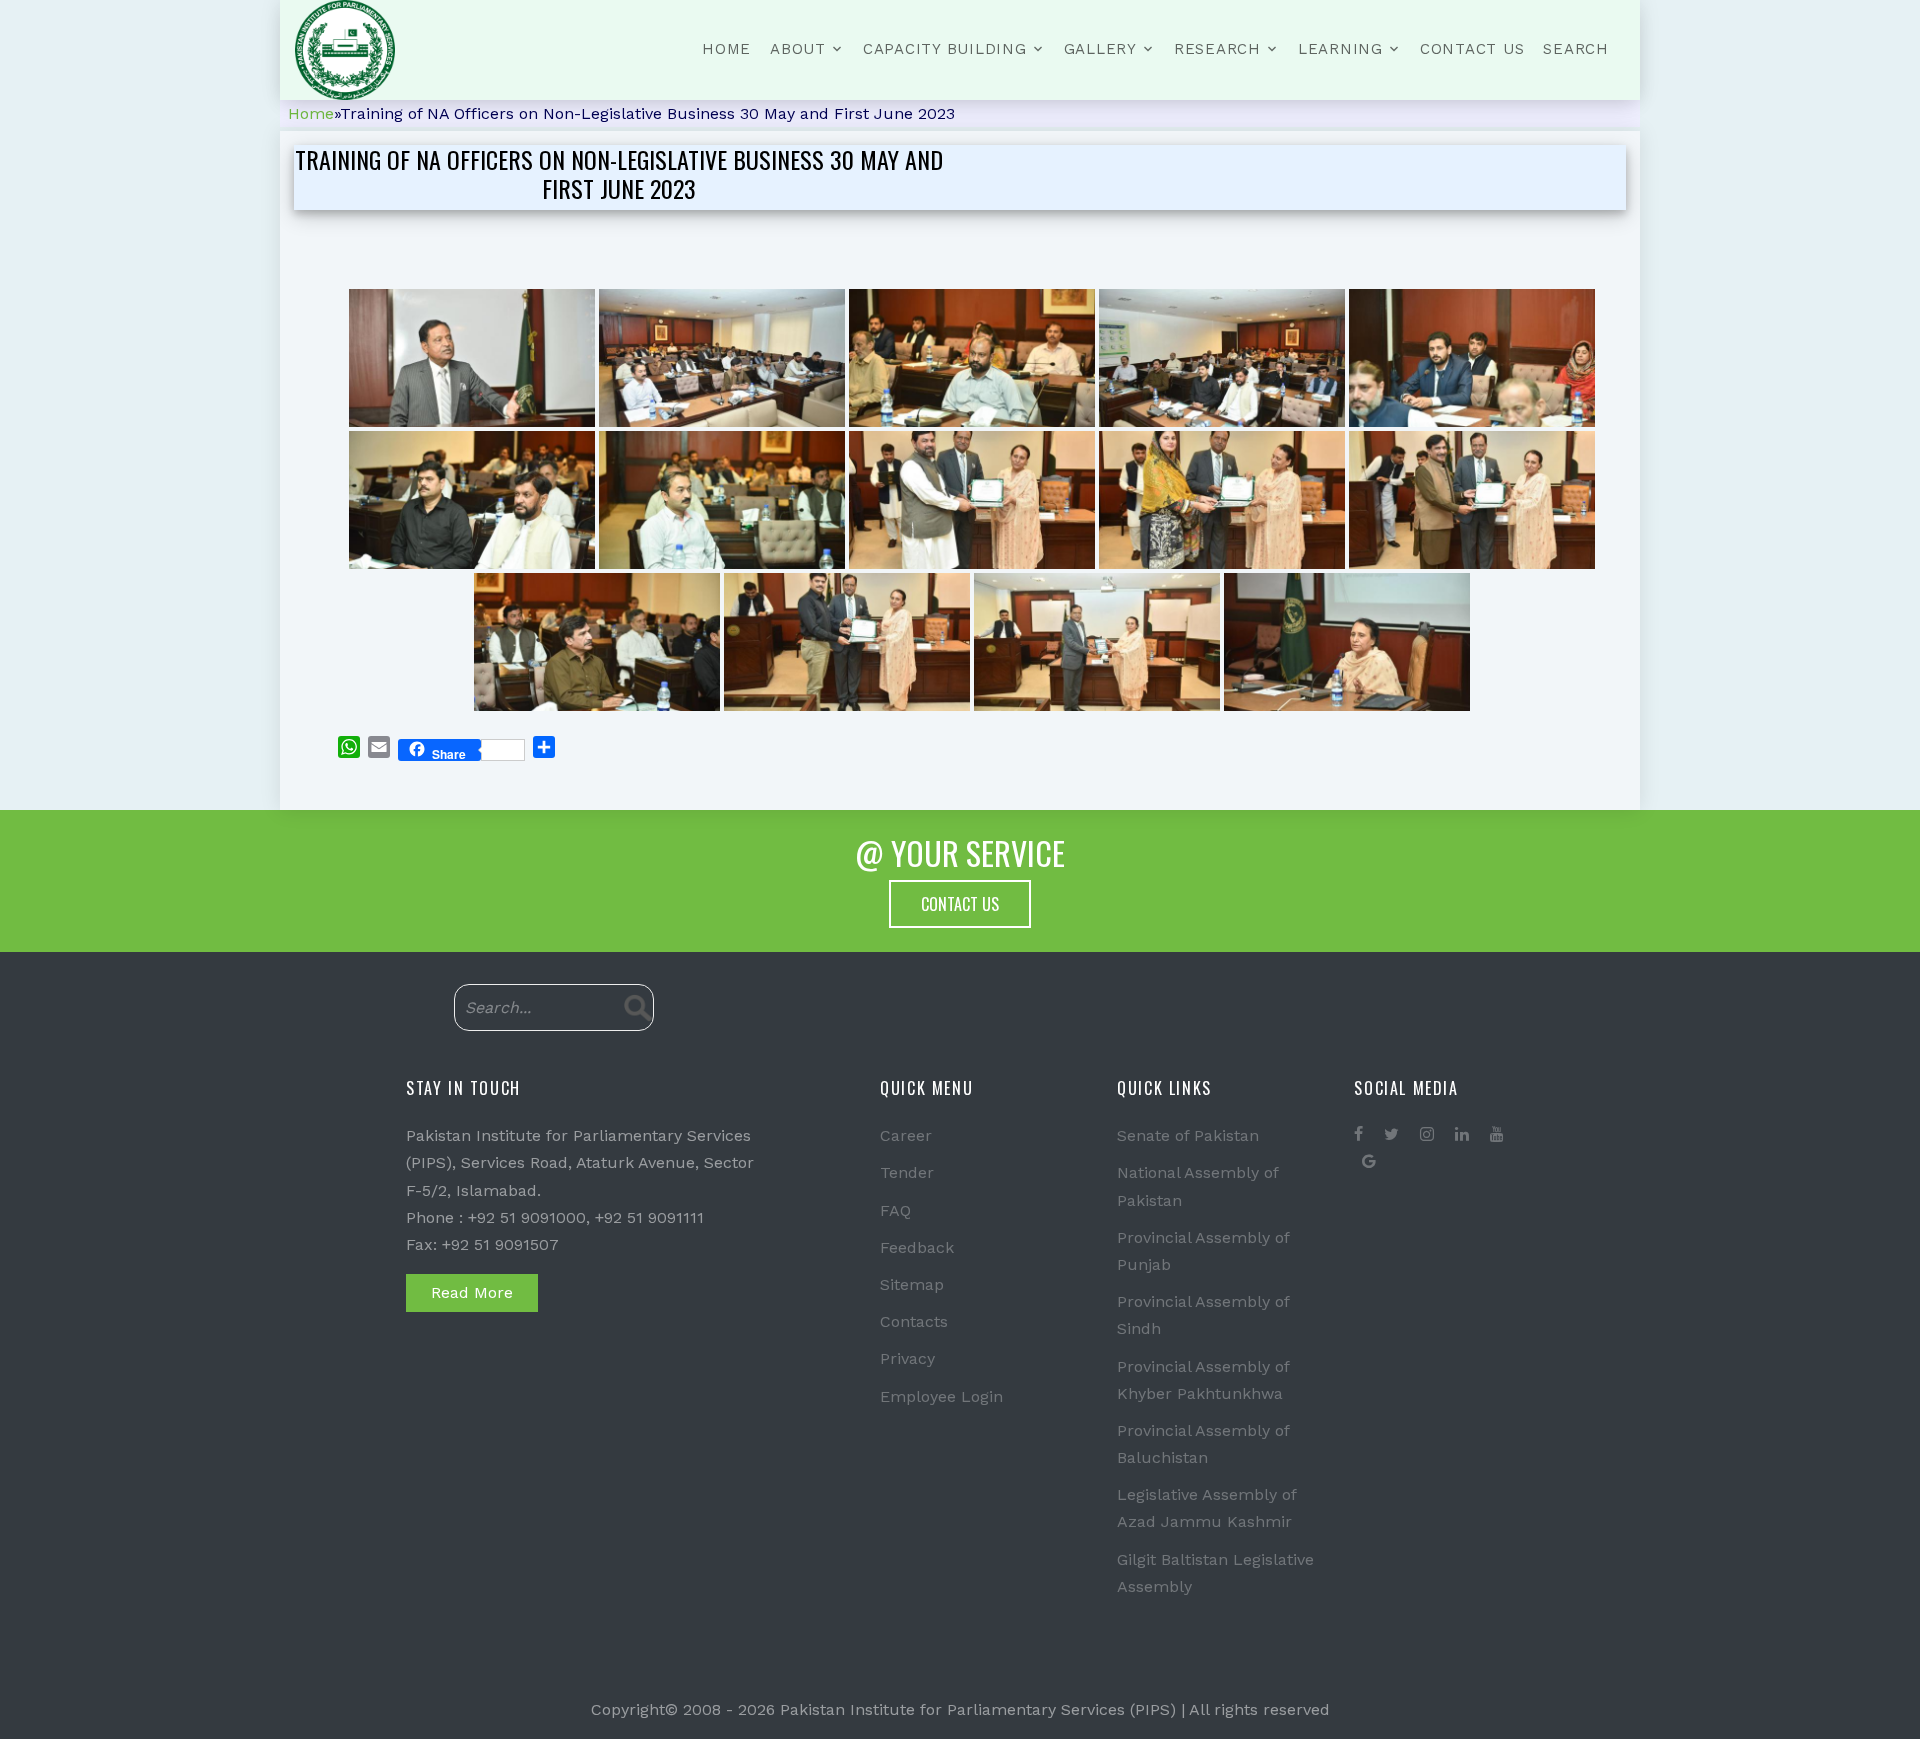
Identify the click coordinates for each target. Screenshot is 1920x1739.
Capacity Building (945, 49)
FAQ (895, 1210)
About (798, 49)
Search (1576, 49)
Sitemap (912, 1284)
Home (726, 49)
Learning (1340, 49)
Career (906, 1135)
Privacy (907, 1358)
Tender (907, 1172)
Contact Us (1472, 49)
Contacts (914, 1321)
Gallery (1100, 49)
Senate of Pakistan (1188, 1135)
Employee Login (941, 1396)
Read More (472, 1292)
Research (1217, 49)
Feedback (917, 1247)
